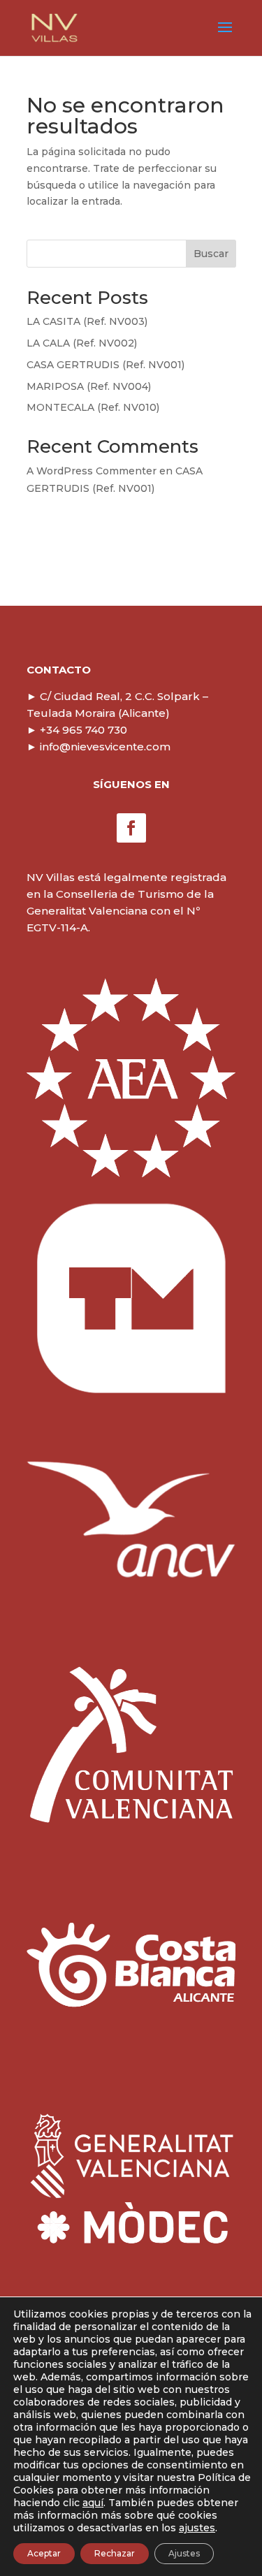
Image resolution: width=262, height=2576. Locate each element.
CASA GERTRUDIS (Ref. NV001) (105, 365)
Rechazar (115, 2553)
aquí (93, 2503)
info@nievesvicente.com (99, 747)
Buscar (211, 254)
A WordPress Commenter (92, 471)
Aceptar (44, 2553)
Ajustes (184, 2553)
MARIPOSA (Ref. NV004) (89, 386)
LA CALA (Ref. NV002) (82, 343)
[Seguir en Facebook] (131, 828)
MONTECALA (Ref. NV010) (93, 407)
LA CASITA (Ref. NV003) (87, 321)
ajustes (197, 2528)
